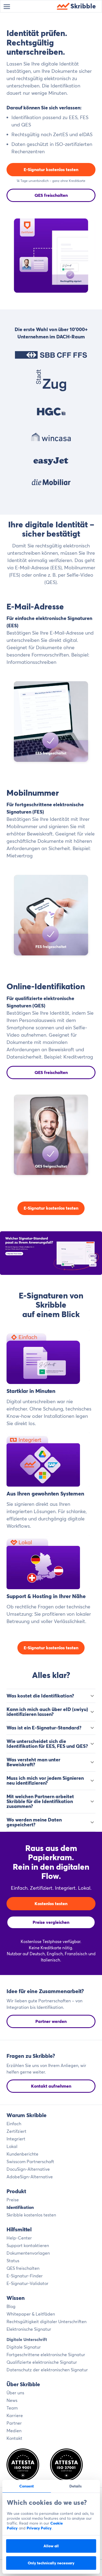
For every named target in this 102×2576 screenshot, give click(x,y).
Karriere (15, 2415)
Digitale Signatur (24, 2347)
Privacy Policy (39, 2528)
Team (12, 2408)
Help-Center (19, 2238)
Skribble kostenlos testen (31, 2215)
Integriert (16, 2139)
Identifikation (20, 2207)
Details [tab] (75, 2486)
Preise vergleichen (51, 1922)
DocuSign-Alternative (28, 2169)
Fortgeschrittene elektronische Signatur (46, 2355)
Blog (11, 2306)
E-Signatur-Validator (27, 2283)
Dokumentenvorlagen (28, 2253)
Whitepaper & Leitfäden (31, 2314)
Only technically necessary (51, 2563)
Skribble (83, 6)
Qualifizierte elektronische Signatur (42, 2362)
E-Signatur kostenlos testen (51, 169)
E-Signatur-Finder (25, 2276)
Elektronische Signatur (29, 2329)
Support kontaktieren (28, 2245)
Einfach (14, 2124)
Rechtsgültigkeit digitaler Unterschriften (47, 2322)
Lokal (12, 2146)
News (12, 2400)
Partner (14, 2423)
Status (13, 2261)
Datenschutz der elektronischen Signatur (47, 2370)
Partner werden (51, 2021)
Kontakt (14, 2438)
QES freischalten (51, 195)
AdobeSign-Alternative (30, 2177)
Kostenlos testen (51, 1904)
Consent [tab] (27, 2486)
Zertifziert (16, 2131)
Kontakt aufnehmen (51, 2086)
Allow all (51, 2546)
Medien (14, 2431)
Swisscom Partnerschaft (30, 2162)
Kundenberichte (22, 2154)
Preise (13, 2200)
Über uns (15, 2393)
